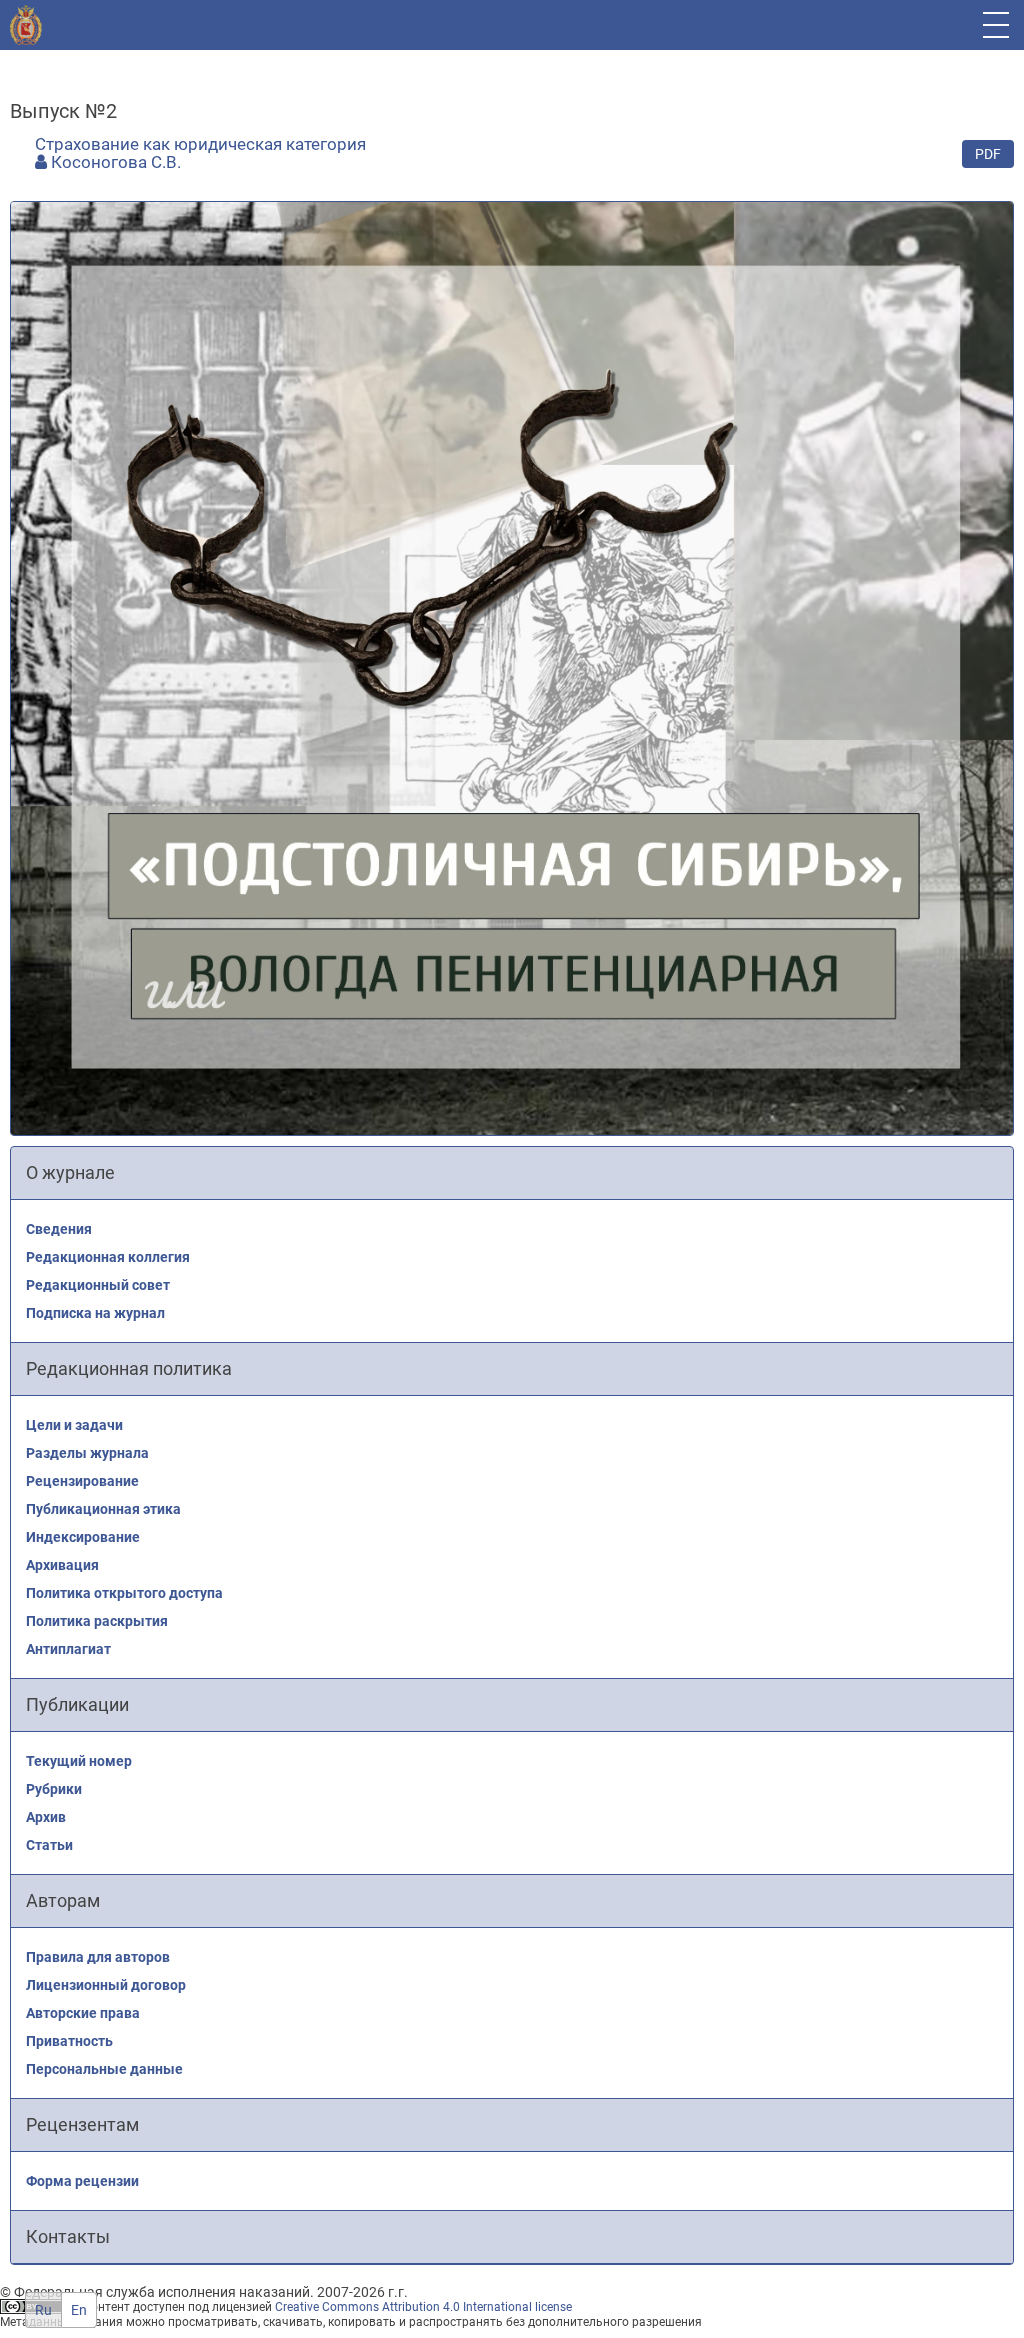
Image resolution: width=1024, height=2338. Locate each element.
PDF (988, 154)
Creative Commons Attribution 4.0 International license (423, 2307)
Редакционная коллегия (108, 1257)
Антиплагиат (68, 1649)
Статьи (49, 1845)
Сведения (59, 1229)
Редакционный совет (98, 1285)
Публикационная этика (103, 1509)
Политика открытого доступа (124, 1593)
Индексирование (83, 1537)
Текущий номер (79, 1761)
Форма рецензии (82, 2181)
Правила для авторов (98, 1957)
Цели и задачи (74, 1425)
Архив (46, 1817)
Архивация (62, 1565)
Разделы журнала (87, 1453)
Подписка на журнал (95, 1313)
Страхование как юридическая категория (200, 144)
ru (43, 2310)
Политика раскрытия (97, 1621)
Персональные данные (104, 2069)
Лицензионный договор (106, 1985)
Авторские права (83, 2013)
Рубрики (54, 1789)
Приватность (69, 2041)
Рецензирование (82, 1481)
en (79, 2310)
